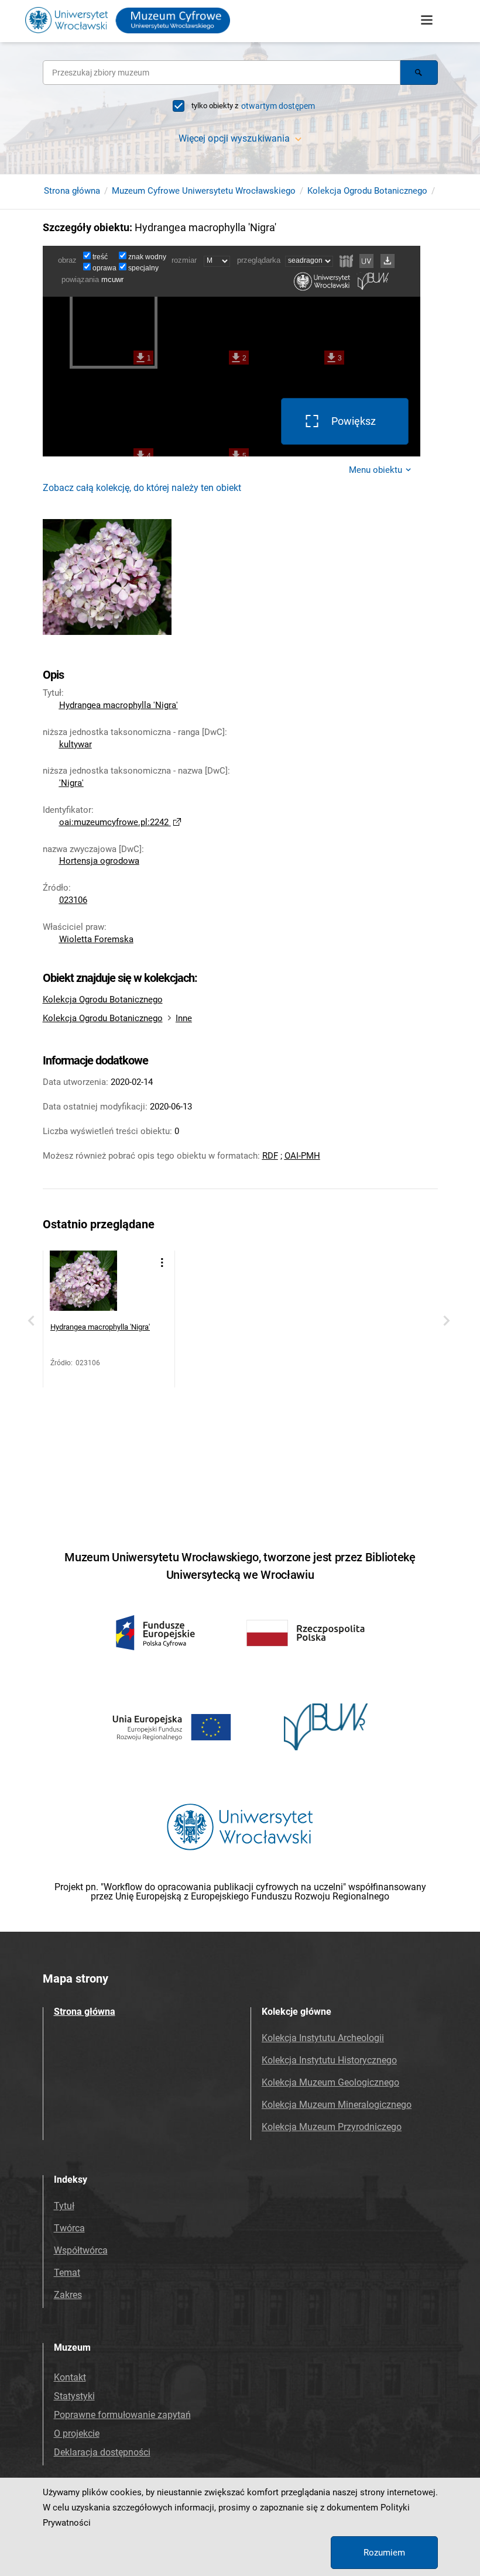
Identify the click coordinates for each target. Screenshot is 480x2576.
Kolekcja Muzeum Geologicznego (330, 2082)
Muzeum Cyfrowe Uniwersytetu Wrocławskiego (204, 191)
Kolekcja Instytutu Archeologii (323, 2038)
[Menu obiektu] (162, 1263)
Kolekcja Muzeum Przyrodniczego (332, 2127)
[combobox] (222, 73)
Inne (184, 1018)
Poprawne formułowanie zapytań (122, 2415)
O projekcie (77, 2434)
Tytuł (64, 2206)
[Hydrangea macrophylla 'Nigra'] (83, 1284)
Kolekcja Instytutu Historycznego (329, 2060)
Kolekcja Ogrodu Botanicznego (367, 191)
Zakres (68, 2295)
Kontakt (70, 2377)
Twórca (69, 2228)
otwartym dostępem (278, 106)
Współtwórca (81, 2250)
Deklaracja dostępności (102, 2452)
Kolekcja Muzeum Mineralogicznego (337, 2105)
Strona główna (72, 191)
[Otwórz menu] (427, 20)
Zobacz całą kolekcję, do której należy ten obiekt (142, 488)
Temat (67, 2273)
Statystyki (74, 2396)
